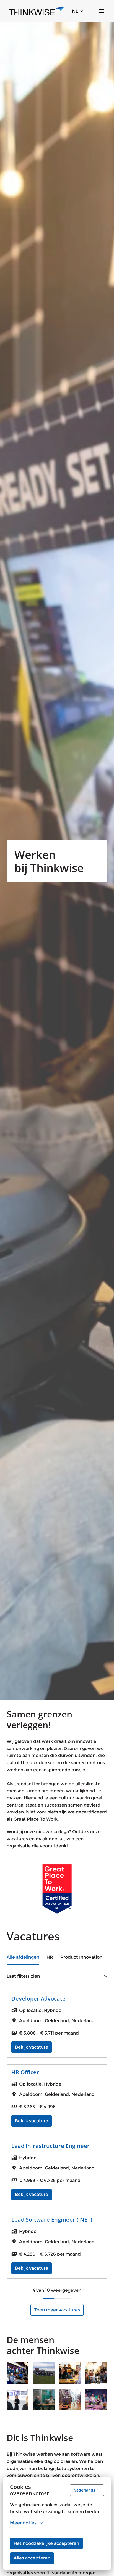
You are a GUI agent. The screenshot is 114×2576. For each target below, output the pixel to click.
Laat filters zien (23, 1976)
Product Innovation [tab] (81, 1957)
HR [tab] (50, 1957)
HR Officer (25, 2072)
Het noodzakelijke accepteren (46, 2543)
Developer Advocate (38, 1999)
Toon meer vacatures (57, 2310)
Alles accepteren (32, 2558)
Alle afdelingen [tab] (23, 1957)
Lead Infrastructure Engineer (50, 2146)
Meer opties (23, 2523)
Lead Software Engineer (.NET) (52, 2220)
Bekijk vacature (32, 2047)
